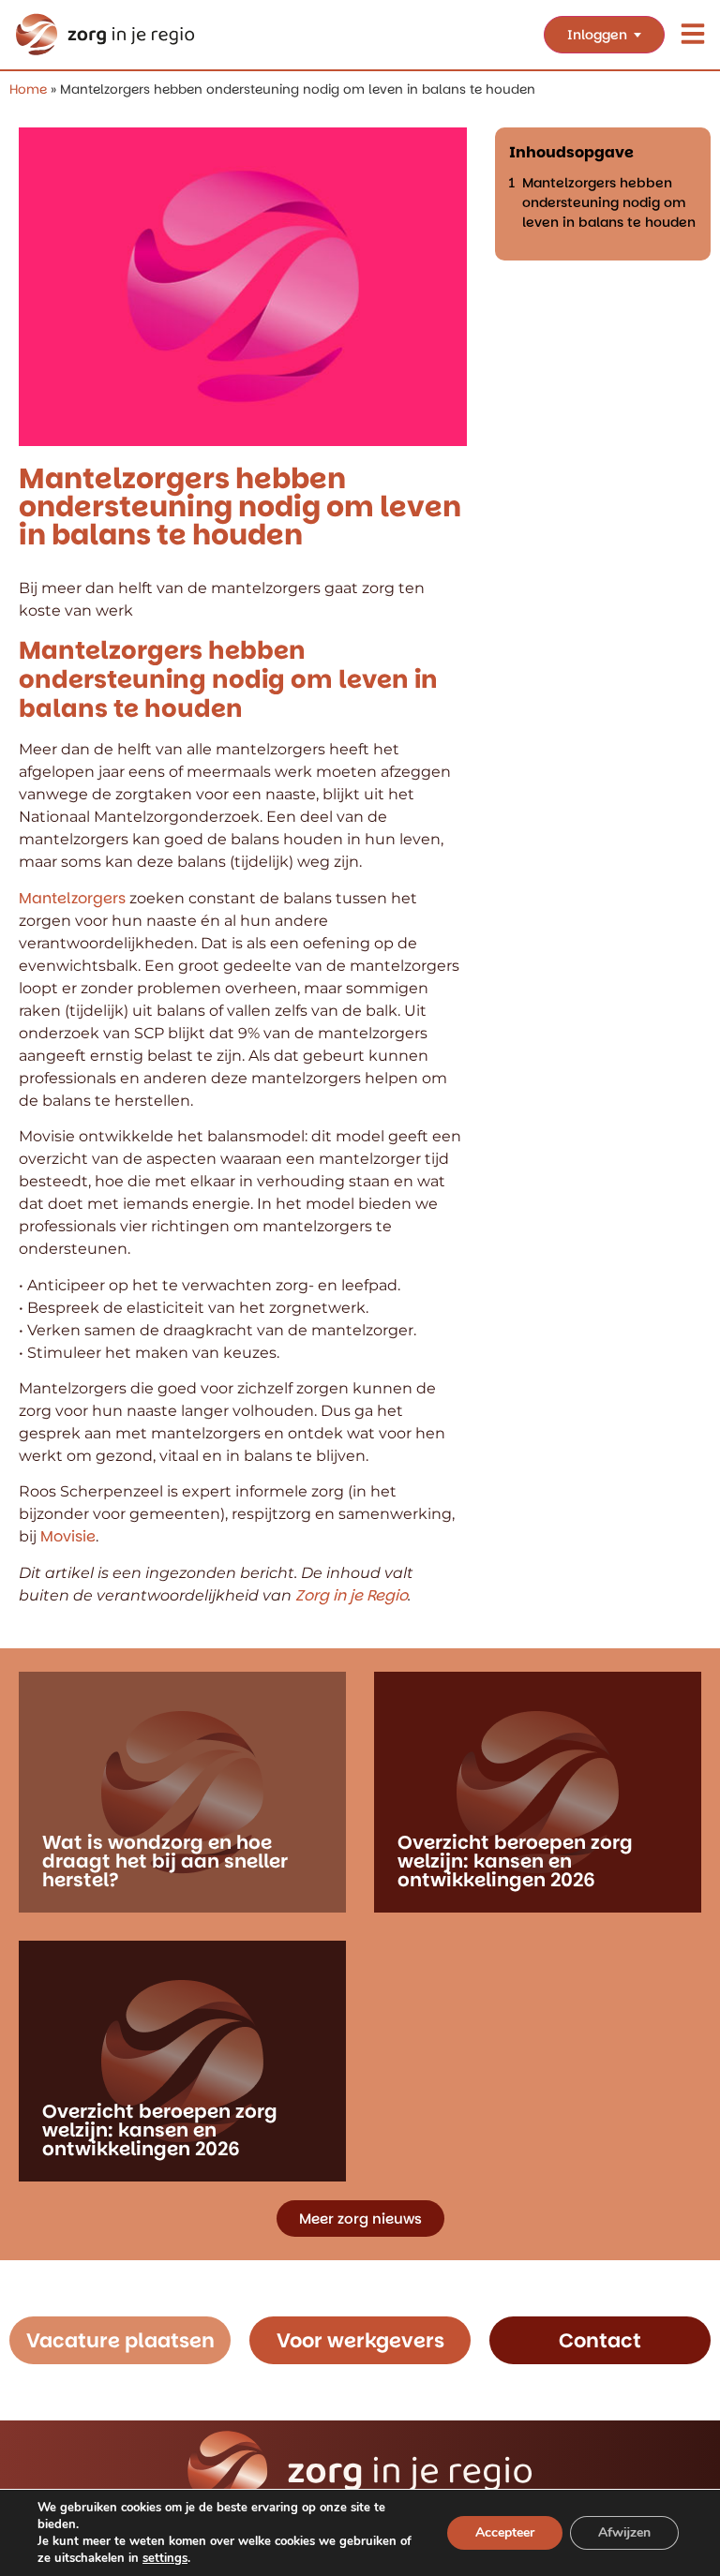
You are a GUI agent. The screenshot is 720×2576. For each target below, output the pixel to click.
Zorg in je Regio (350, 1595)
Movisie (68, 1536)
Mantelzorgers (72, 898)
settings (165, 2558)
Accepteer (505, 2532)
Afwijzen (624, 2532)
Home (28, 89)
